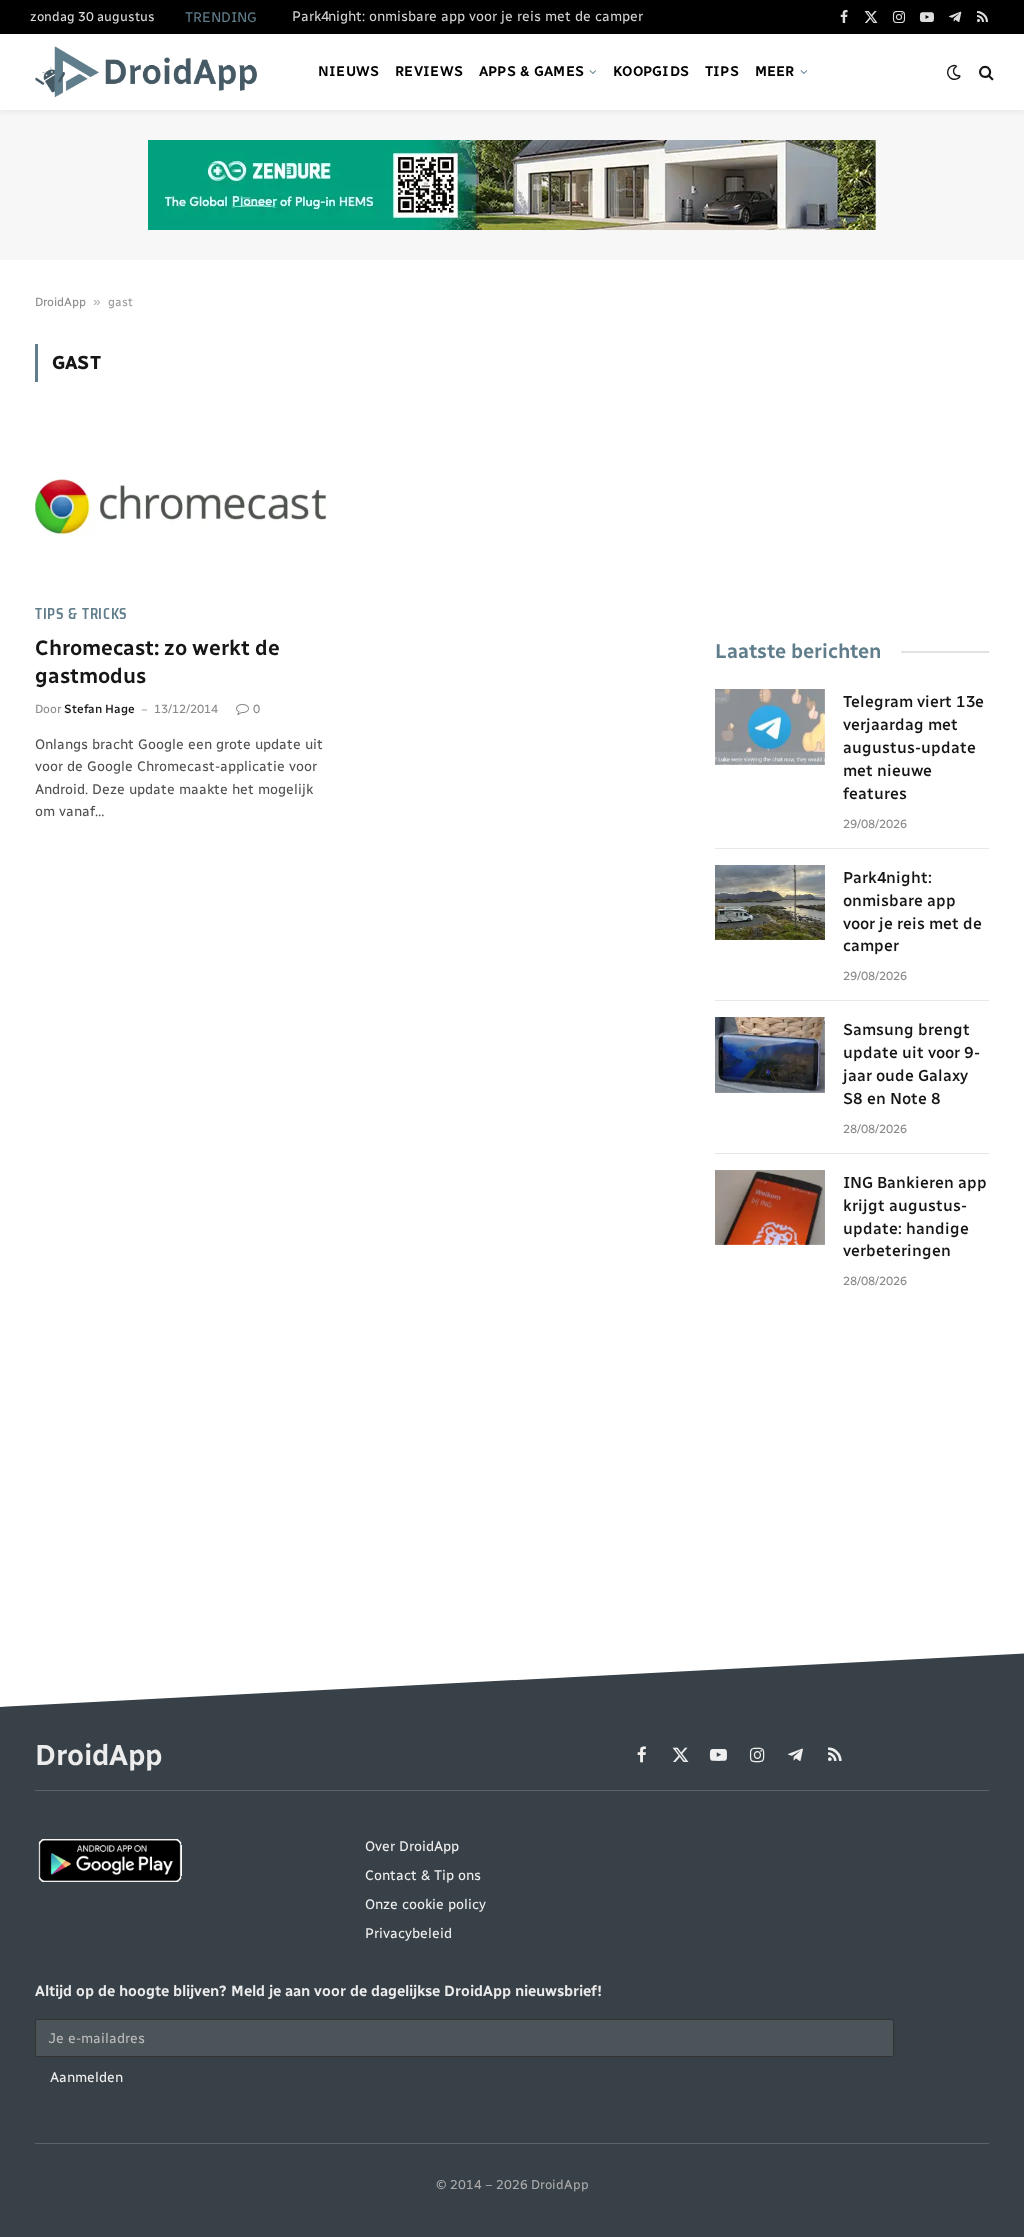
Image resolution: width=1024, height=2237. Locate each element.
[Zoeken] (984, 72)
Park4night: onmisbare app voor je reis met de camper (467, 16)
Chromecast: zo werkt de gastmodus (157, 662)
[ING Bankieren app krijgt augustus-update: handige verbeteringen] (770, 1208)
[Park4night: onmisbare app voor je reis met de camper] (770, 903)
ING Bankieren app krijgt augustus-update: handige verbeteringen (915, 1217)
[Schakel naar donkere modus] (954, 72)
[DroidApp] (152, 72)
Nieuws (349, 71)
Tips (722, 71)
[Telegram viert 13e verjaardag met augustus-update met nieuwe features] (770, 727)
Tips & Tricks (81, 614)
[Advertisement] (852, 469)
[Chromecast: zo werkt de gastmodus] (182, 504)
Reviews (429, 71)
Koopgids (651, 71)
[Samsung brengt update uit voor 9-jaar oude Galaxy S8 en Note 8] (770, 1055)
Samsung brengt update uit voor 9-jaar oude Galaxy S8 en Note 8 (911, 1064)
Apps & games (531, 71)
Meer (775, 71)
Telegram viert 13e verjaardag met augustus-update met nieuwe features (913, 747)
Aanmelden (86, 2077)
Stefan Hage (99, 709)
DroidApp (60, 302)
